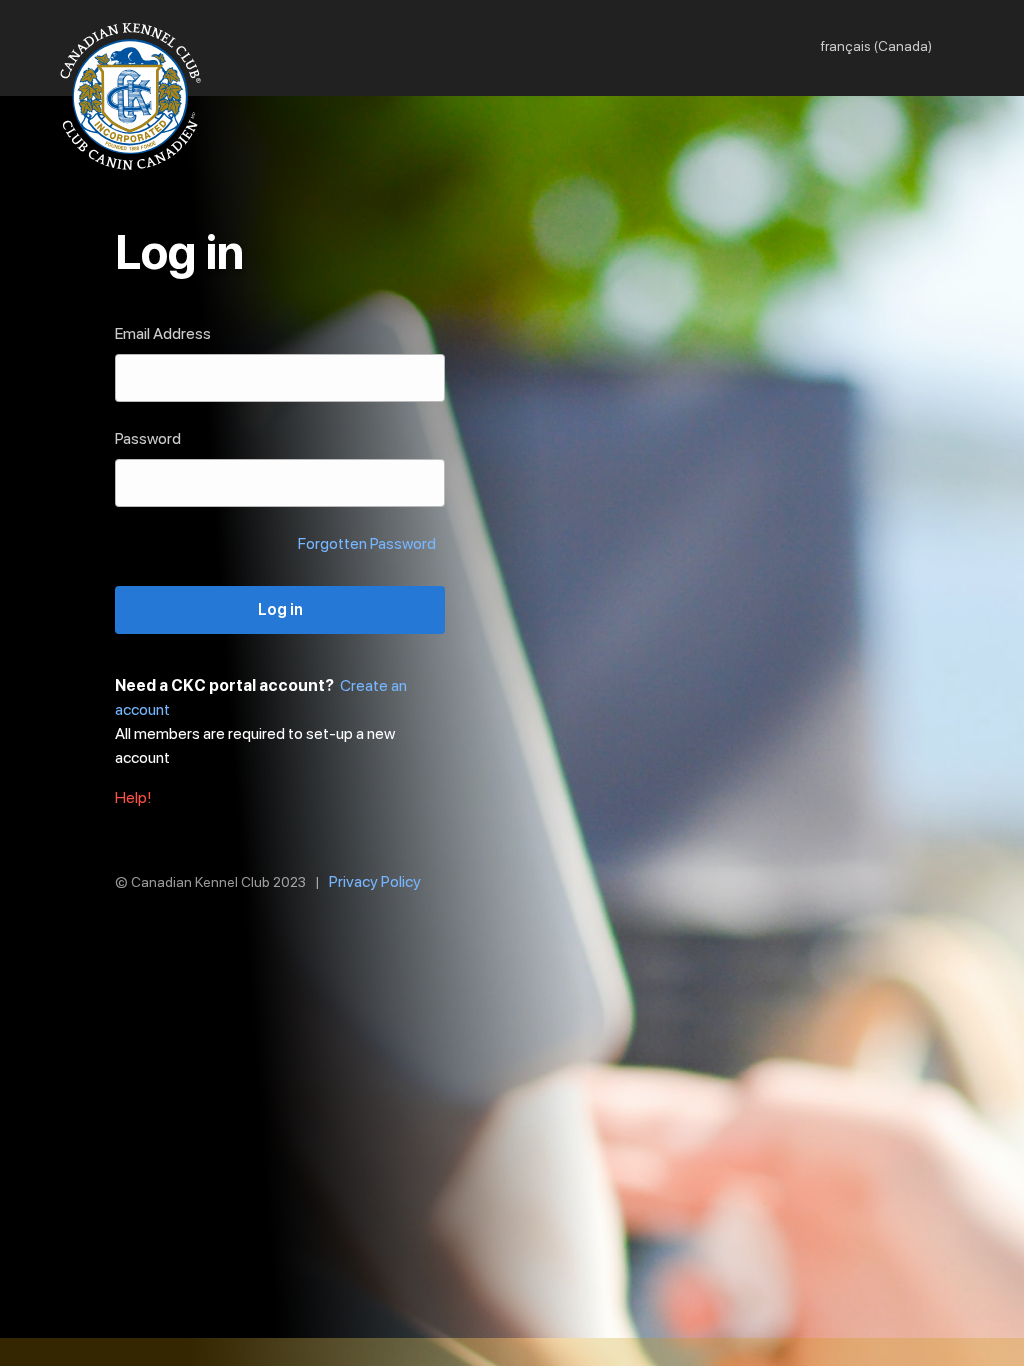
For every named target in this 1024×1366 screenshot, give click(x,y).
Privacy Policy (375, 881)
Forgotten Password (367, 543)
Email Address (163, 333)
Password (148, 438)
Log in (280, 609)
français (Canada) (876, 46)
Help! (133, 797)
